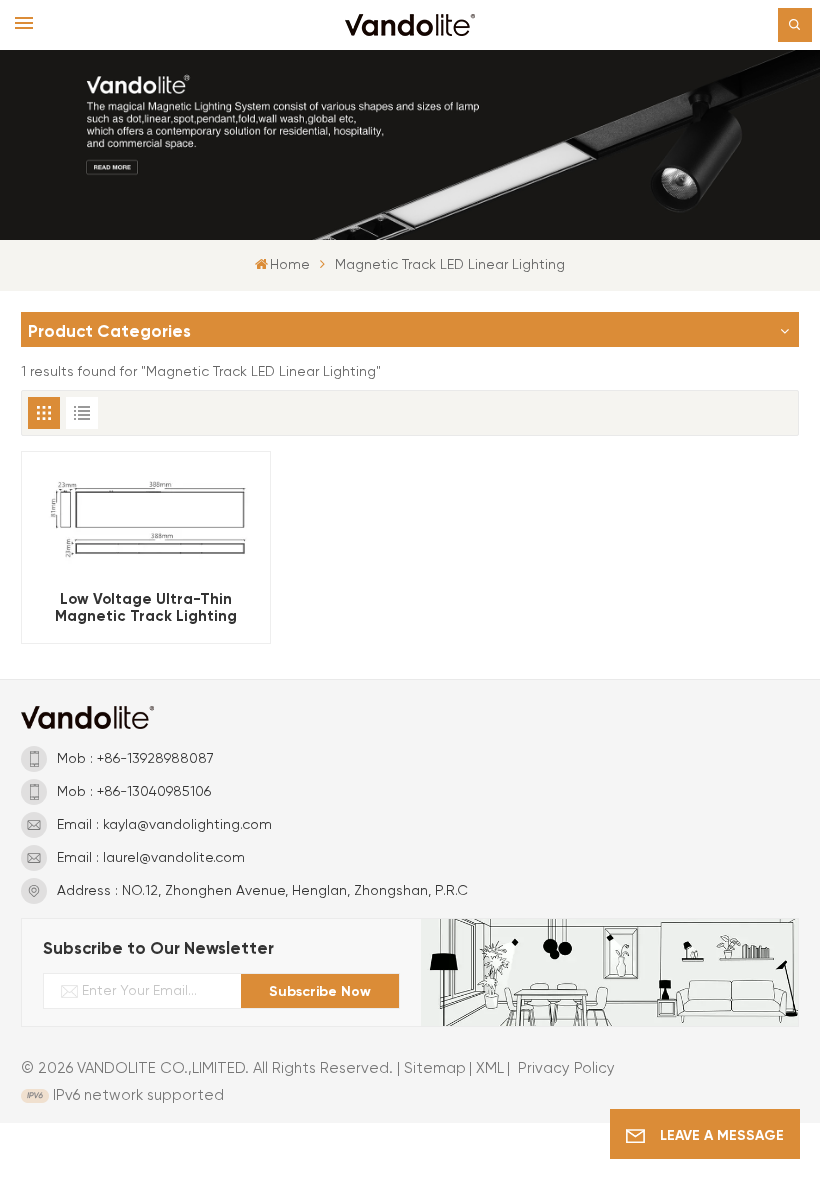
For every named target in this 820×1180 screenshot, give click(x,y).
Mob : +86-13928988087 (135, 759)
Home (290, 265)
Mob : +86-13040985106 (134, 792)
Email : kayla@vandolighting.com (164, 825)
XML (490, 1068)
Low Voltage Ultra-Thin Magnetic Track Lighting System (146, 608)
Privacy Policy (566, 1068)
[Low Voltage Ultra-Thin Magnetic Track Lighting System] (146, 516)
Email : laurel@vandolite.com (151, 858)
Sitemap (435, 1068)
